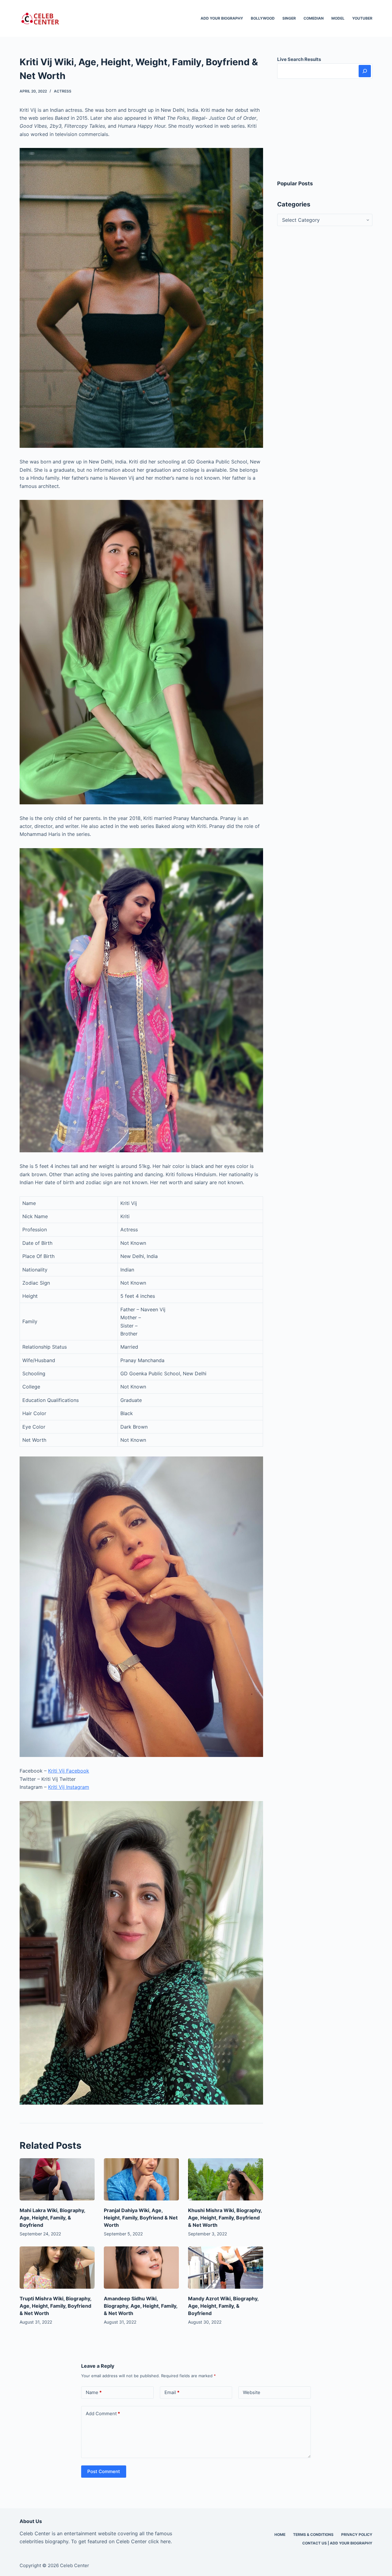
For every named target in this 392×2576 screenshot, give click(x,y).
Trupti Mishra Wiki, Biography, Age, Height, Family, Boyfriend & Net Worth (55, 2306)
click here (159, 2541)
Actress (63, 91)
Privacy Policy (357, 2534)
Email (172, 2392)
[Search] (365, 71)
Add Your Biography (222, 18)
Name (94, 2392)
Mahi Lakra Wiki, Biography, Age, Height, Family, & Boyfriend (52, 2218)
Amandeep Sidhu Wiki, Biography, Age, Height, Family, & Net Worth (141, 2306)
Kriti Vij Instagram (69, 1787)
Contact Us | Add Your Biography (337, 2543)
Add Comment (103, 2414)
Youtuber (362, 18)
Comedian (314, 18)
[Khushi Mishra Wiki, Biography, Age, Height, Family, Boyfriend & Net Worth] (226, 2179)
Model (338, 18)
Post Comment (104, 2471)
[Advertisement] (325, 129)
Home (280, 2534)
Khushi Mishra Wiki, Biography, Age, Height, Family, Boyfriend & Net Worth (225, 2218)
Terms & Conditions (313, 2534)
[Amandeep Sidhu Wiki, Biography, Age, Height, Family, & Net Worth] (141, 2268)
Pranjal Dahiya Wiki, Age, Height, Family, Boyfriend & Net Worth (141, 2218)
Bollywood (263, 18)
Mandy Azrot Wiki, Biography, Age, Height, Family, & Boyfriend (223, 2306)
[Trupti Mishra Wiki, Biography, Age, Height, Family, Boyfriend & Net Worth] (57, 2268)
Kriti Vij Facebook (69, 1771)
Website (252, 2392)
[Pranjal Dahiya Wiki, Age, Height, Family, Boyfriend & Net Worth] (141, 2179)
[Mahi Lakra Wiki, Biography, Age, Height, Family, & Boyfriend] (57, 2179)
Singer (289, 18)
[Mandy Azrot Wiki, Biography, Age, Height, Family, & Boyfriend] (226, 2268)
